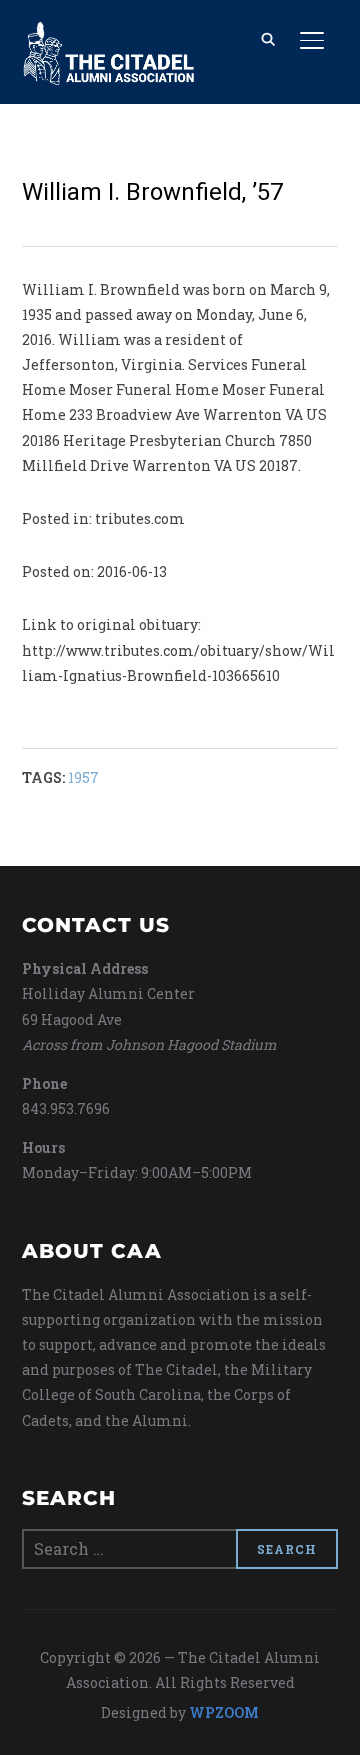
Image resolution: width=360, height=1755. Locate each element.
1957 (83, 777)
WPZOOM (224, 1712)
